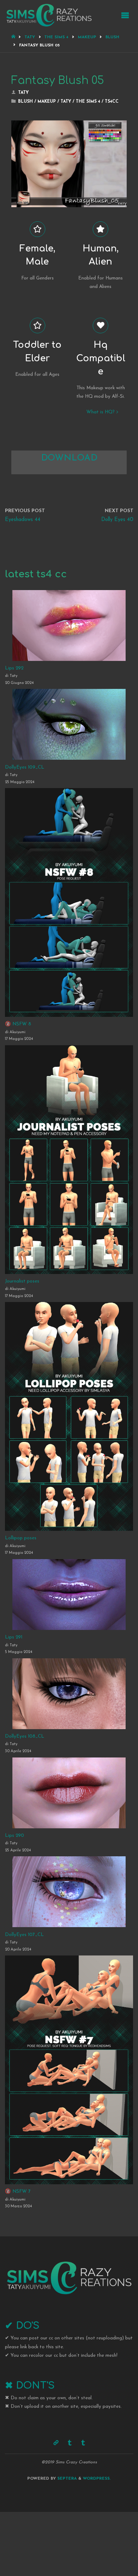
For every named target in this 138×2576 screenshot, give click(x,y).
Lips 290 (15, 1836)
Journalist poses (22, 1281)
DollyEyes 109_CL (25, 767)
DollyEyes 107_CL (24, 1935)
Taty (30, 37)
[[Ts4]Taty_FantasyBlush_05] (69, 123)
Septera (66, 2479)
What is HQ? (100, 412)
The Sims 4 (56, 37)
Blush (112, 37)
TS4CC (112, 102)
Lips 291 (14, 1637)
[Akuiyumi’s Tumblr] (70, 2443)
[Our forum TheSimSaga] (56, 2443)
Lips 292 (14, 668)
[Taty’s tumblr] (83, 2443)
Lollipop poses (21, 1538)
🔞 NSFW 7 (18, 2192)
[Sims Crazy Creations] (49, 15)
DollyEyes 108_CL (25, 1736)
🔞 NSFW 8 (18, 1024)
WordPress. (97, 2479)
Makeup (87, 37)
